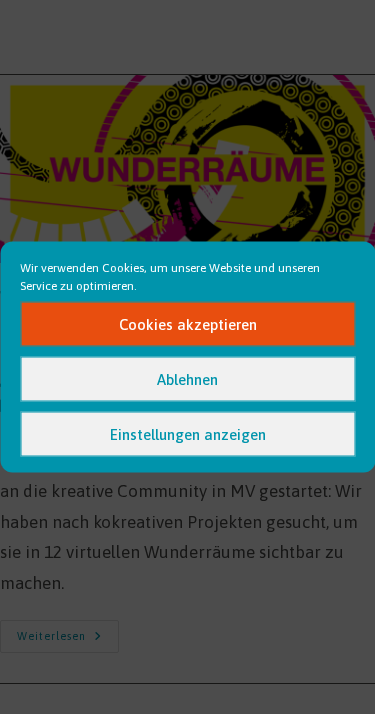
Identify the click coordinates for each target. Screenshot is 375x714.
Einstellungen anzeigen (188, 433)
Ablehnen (187, 378)
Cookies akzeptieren (188, 323)
